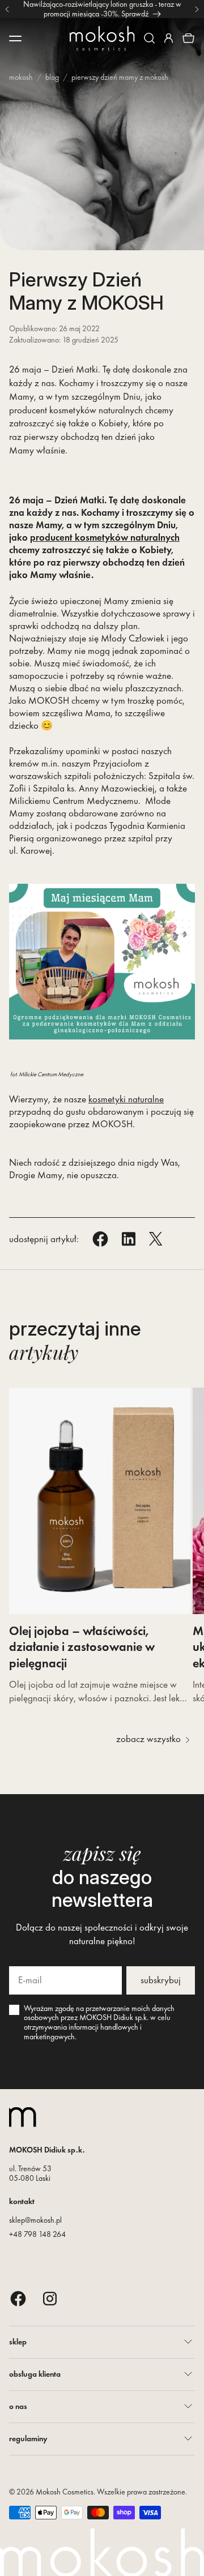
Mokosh (21, 77)
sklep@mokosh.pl (35, 2220)
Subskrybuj (161, 1980)
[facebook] (18, 2298)
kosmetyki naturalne (126, 1099)
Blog (52, 77)
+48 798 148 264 (37, 2234)
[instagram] (50, 2298)
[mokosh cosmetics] (102, 38)
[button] (149, 38)
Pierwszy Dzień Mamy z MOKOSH (120, 77)
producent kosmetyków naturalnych (105, 537)
